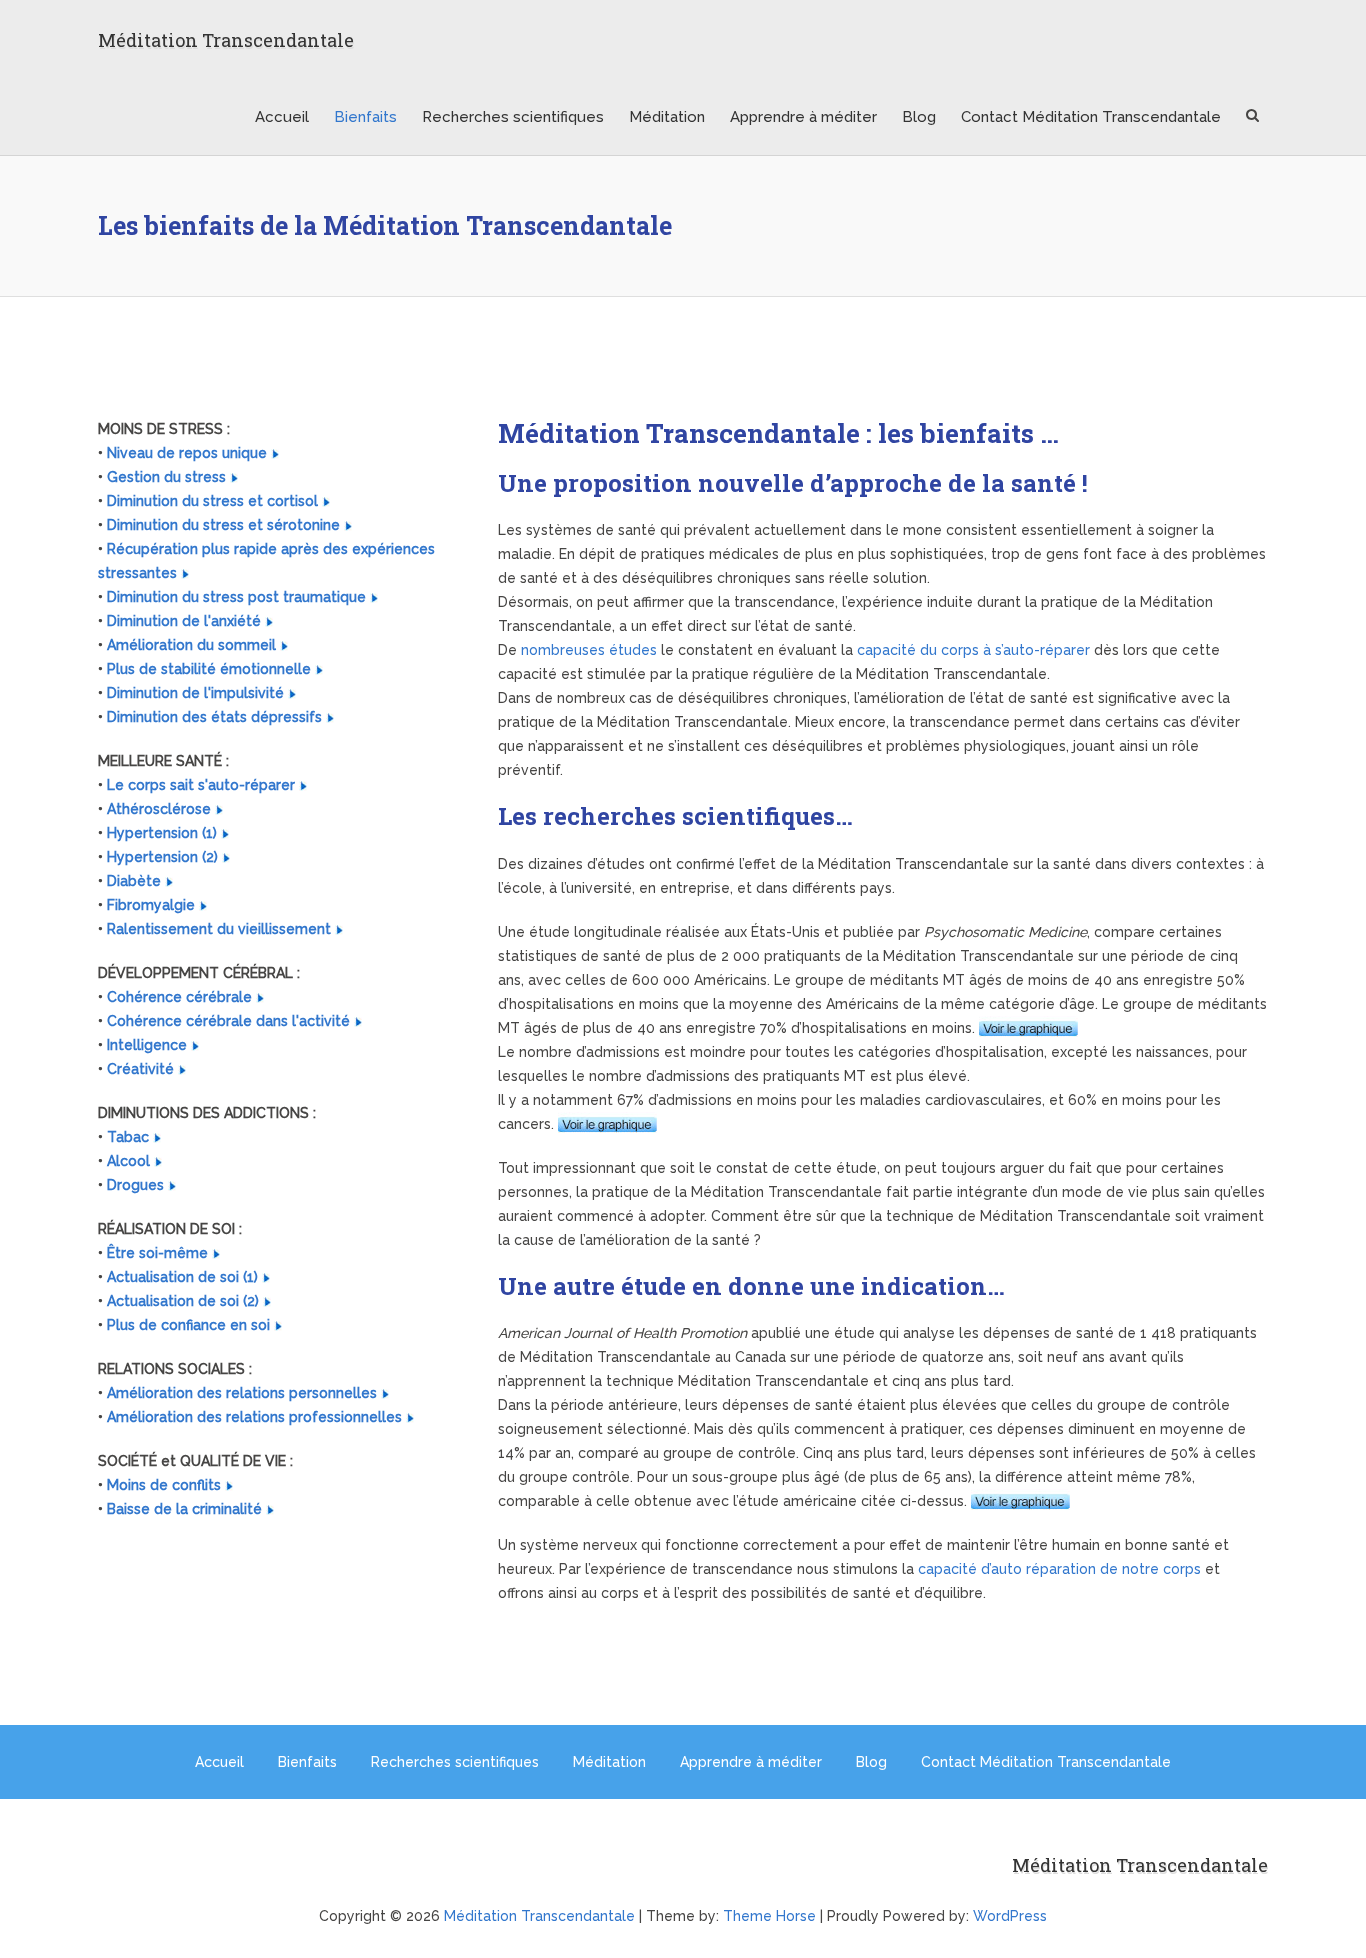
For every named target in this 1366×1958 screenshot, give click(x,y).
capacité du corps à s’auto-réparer (973, 650)
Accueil (282, 117)
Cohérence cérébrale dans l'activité (228, 1021)
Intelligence (147, 1045)
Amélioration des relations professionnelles (254, 1417)
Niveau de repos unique (187, 453)
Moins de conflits (164, 1485)
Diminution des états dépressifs (214, 717)
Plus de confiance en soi (188, 1325)
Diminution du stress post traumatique (236, 597)
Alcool (128, 1161)
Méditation (667, 117)
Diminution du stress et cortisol (212, 501)
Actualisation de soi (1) (182, 1277)
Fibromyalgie (151, 905)
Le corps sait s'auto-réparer (201, 785)
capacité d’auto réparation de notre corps (1059, 1569)
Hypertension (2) (162, 857)
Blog (919, 117)
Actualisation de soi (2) (183, 1301)
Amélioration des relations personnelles (242, 1393)
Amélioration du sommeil (191, 645)
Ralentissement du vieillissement (219, 929)
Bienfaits (365, 117)
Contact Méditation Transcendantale (1091, 117)
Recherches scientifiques (513, 117)
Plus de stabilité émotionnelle (209, 669)
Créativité (140, 1069)
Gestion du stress (166, 477)
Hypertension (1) (162, 833)
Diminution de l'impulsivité (195, 693)
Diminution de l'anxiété (184, 621)
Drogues (135, 1185)
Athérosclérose (159, 809)
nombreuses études (589, 650)
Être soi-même (157, 1253)
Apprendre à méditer (803, 117)
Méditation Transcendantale (226, 40)
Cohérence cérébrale (179, 997)
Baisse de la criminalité (184, 1509)
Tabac (128, 1137)
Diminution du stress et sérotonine (223, 525)
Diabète (134, 881)
